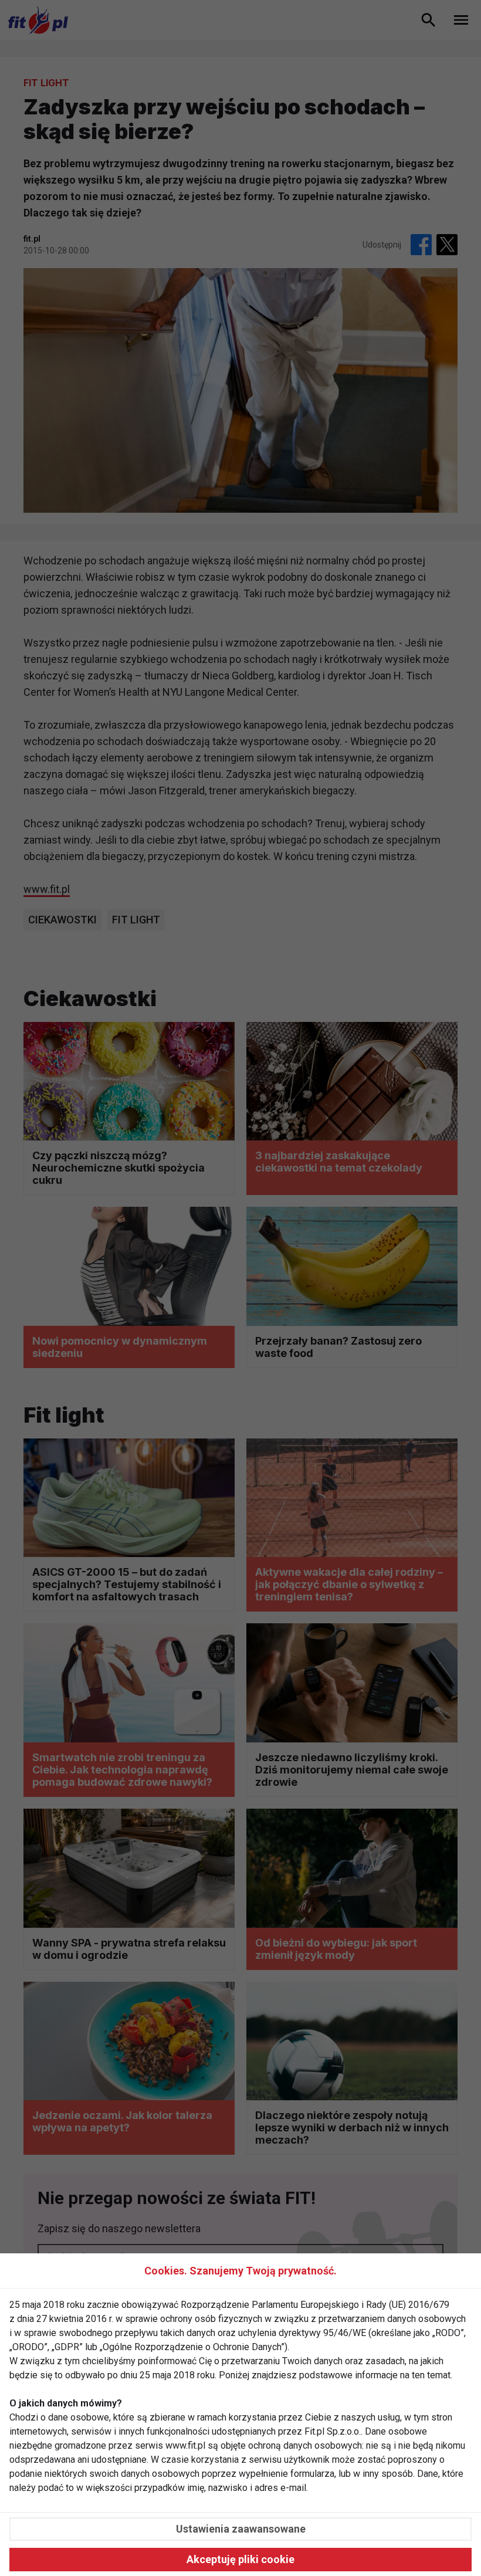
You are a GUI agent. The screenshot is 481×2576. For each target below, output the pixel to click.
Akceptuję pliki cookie (240, 2559)
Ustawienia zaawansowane (241, 2529)
